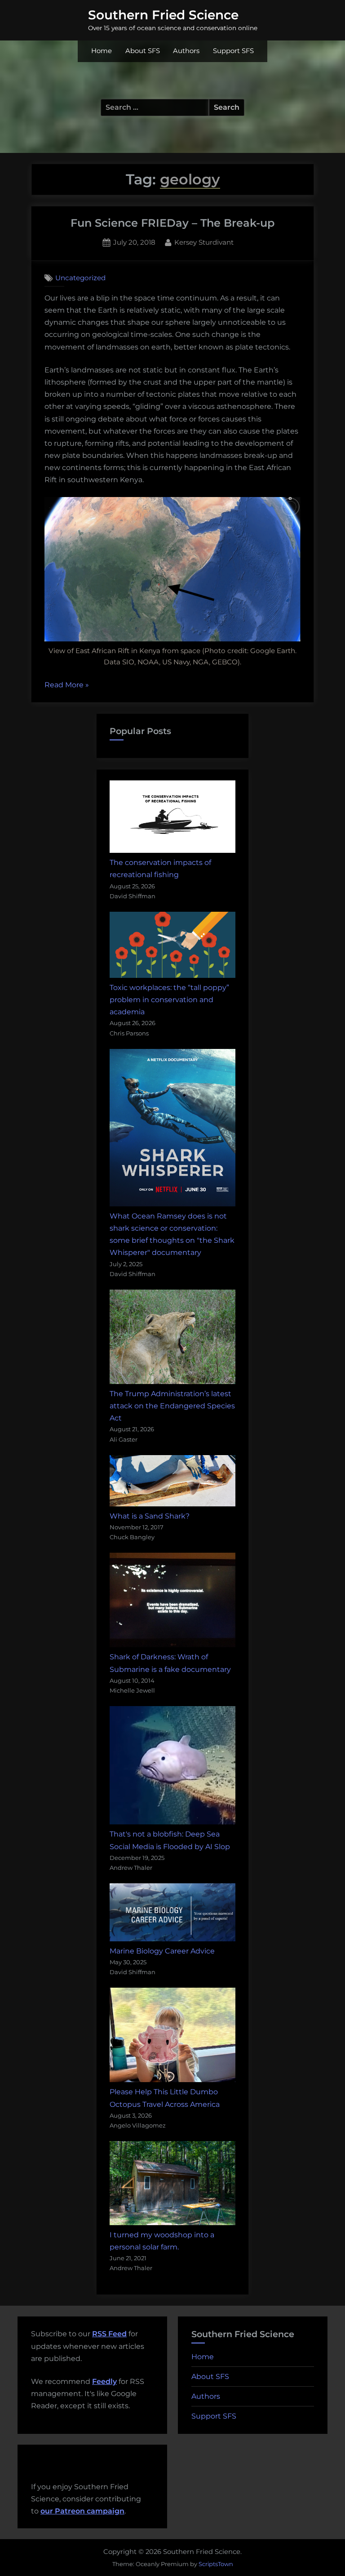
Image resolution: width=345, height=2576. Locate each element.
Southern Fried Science (163, 15)
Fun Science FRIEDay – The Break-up (172, 223)
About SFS (143, 51)
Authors (186, 51)
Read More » (67, 686)
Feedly (104, 2381)
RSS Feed (109, 2334)
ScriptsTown (216, 2564)
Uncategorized (80, 278)
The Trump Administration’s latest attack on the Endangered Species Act (172, 1406)
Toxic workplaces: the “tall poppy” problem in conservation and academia (169, 1000)
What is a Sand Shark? (150, 1516)
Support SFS (233, 51)
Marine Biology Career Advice (162, 1951)
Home (102, 51)
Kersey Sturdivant (204, 242)
